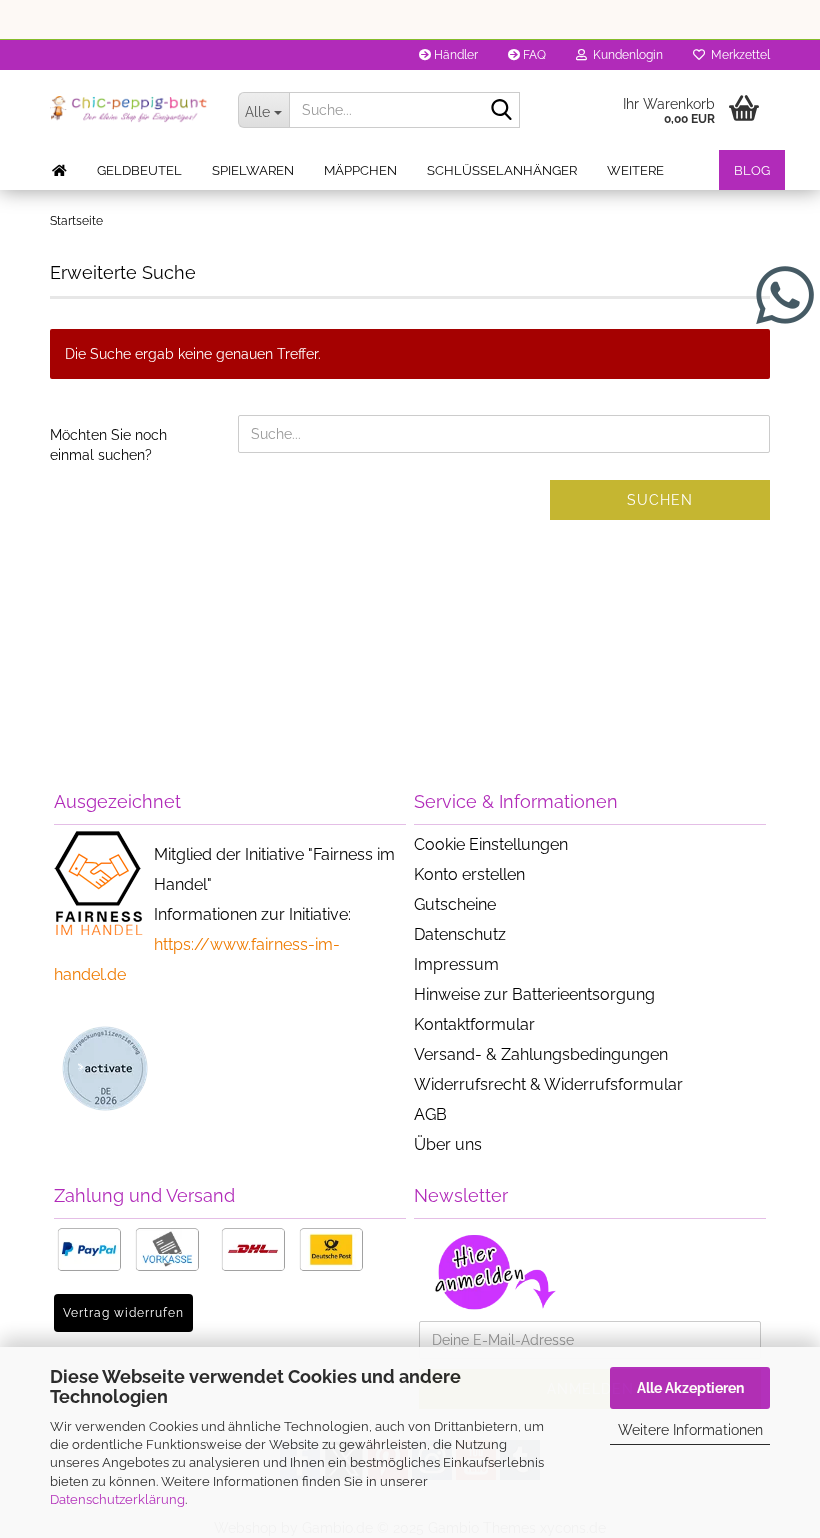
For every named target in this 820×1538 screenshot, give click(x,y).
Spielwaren (253, 170)
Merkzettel (737, 55)
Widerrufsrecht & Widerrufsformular (548, 1084)
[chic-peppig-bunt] (129, 110)
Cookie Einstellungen (491, 844)
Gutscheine (455, 904)
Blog (752, 170)
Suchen (660, 500)
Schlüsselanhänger (502, 170)
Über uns (448, 1144)
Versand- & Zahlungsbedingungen (541, 1054)
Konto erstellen (469, 874)
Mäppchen (360, 170)
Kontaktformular (474, 1024)
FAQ (533, 55)
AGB (430, 1114)
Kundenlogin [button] (625, 55)
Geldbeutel (139, 170)
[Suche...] (501, 111)
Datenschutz (460, 934)
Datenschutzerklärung (117, 1499)
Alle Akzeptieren (690, 1388)
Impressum (456, 964)
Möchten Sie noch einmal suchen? (108, 445)
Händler (454, 55)
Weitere (635, 170)
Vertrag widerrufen (123, 1313)
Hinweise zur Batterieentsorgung (534, 994)
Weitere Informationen (690, 1430)
